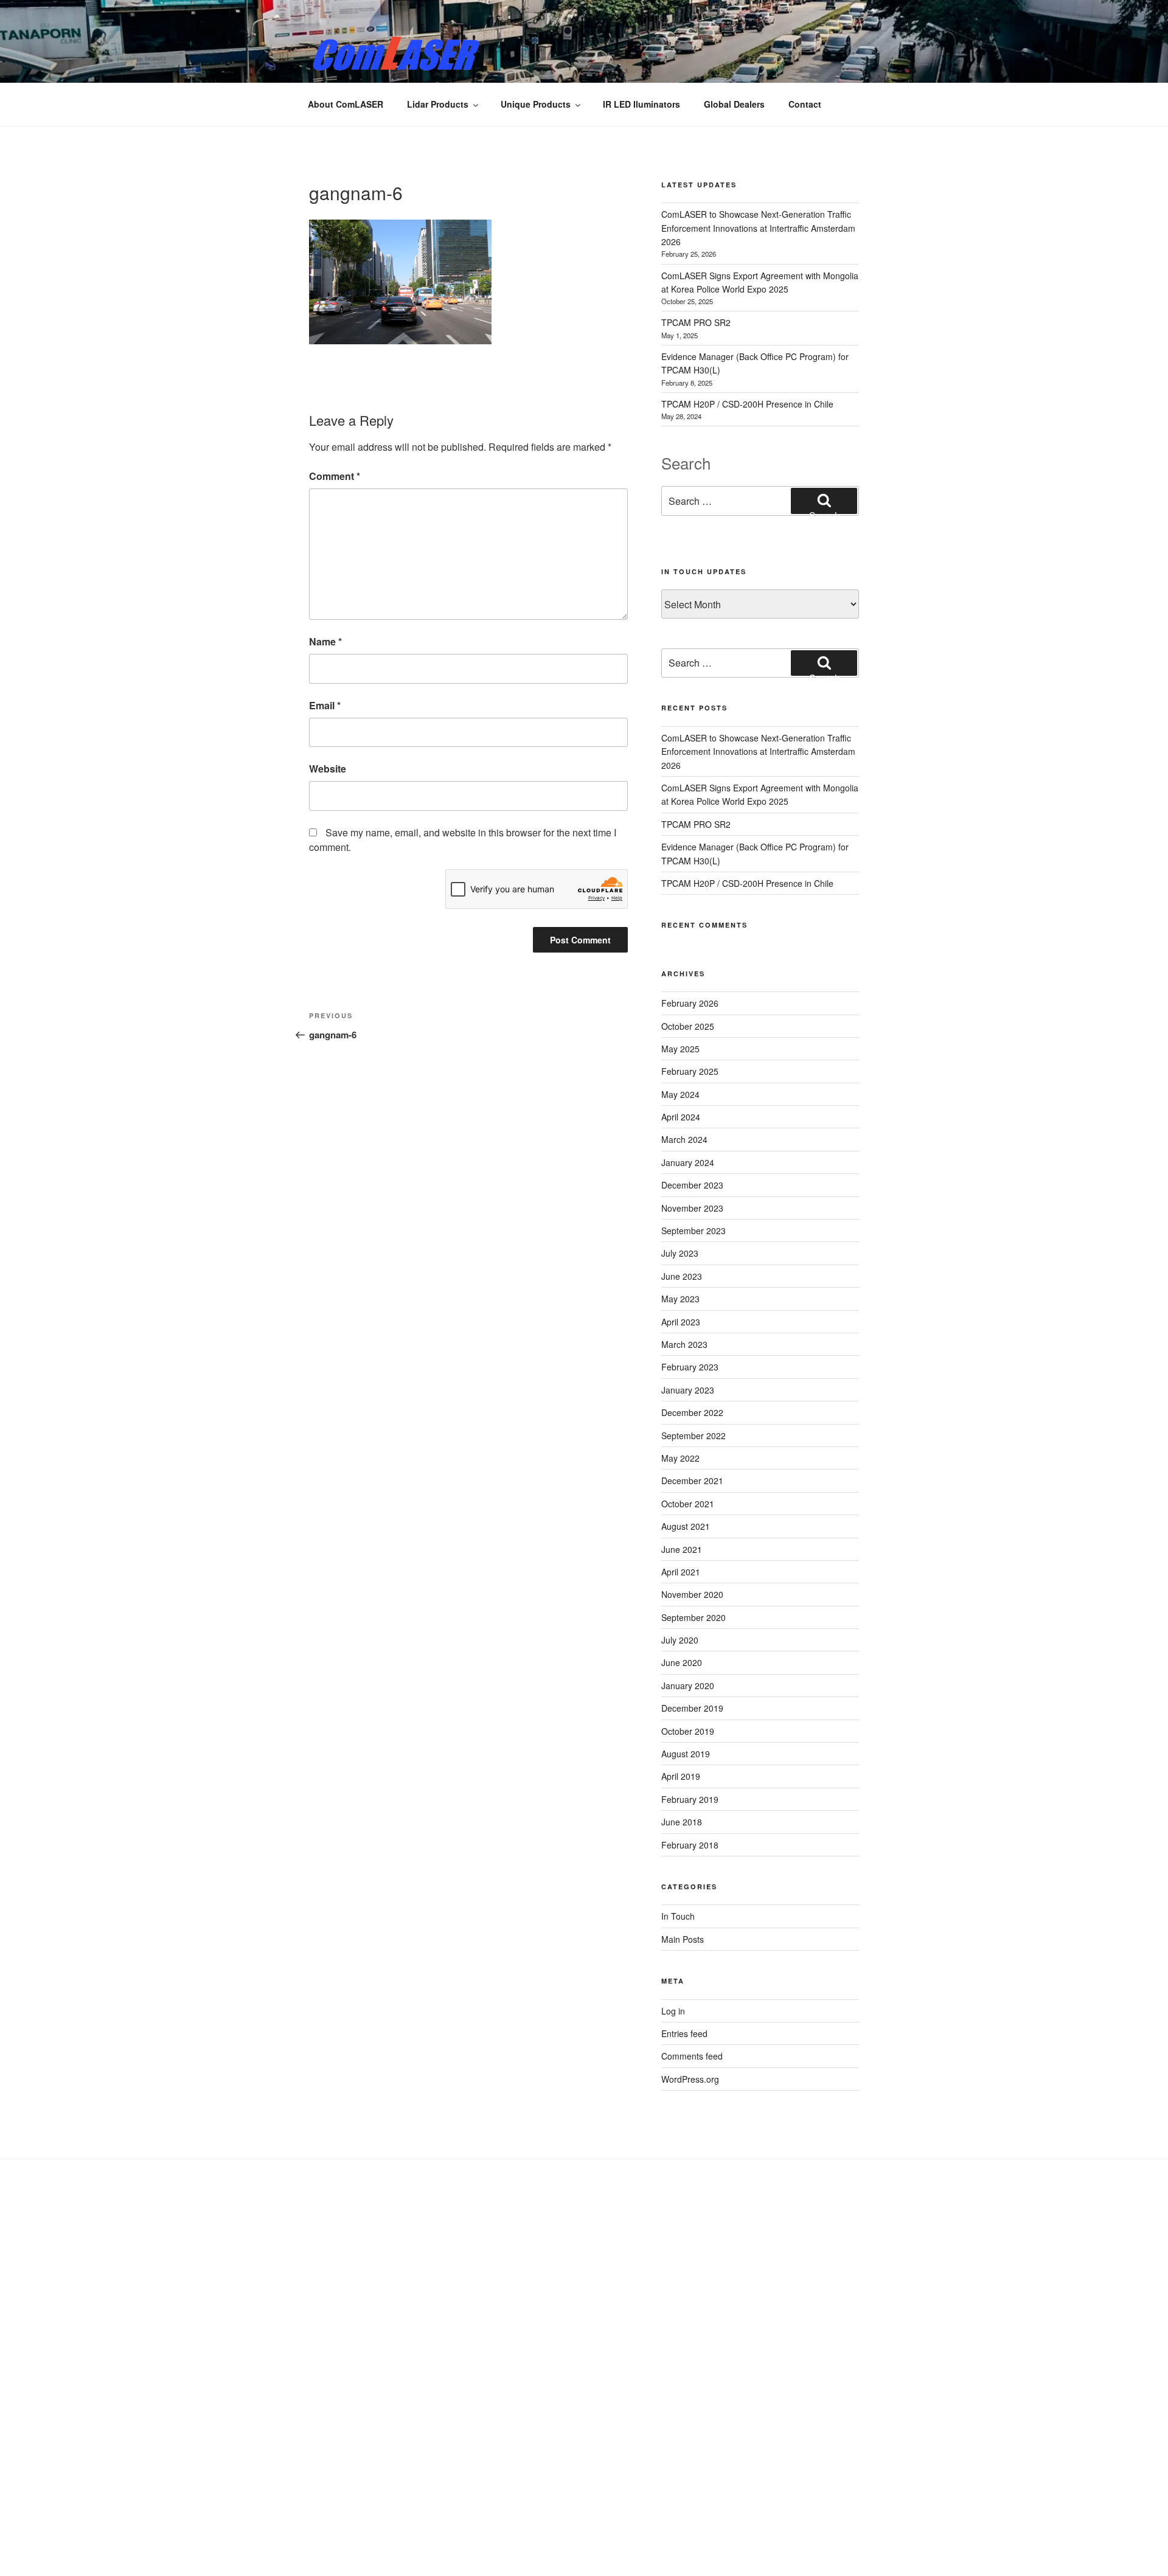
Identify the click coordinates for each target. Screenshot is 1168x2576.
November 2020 (692, 1594)
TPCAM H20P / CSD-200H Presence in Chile (747, 404)
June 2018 (682, 1822)
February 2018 (690, 1845)
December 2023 (692, 1185)
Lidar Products (438, 104)
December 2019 (692, 1708)
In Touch (678, 1916)
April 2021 (681, 1572)
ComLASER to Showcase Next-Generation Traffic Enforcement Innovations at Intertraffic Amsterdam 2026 (758, 228)
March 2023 (684, 1344)
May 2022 (680, 1458)
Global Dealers (734, 104)
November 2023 (692, 1208)
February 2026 (690, 1003)
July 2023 (680, 1253)
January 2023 (688, 1390)
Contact (805, 104)
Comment (335, 476)
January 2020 (688, 1686)
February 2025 (690, 1071)
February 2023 (690, 1367)
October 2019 (688, 1731)
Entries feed (684, 2033)
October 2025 (688, 1026)
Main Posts (683, 1939)
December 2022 (692, 1412)
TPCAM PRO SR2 (696, 322)
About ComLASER (346, 104)
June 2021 (682, 1549)
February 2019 (690, 1799)
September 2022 (693, 1436)
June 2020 (682, 1662)
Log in (673, 2011)
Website (328, 769)
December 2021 (692, 1481)
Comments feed (692, 2056)
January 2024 (688, 1162)
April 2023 (681, 1322)
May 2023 (680, 1299)
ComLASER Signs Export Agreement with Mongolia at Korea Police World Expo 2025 (760, 794)
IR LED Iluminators (641, 104)
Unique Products (536, 104)
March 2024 (684, 1139)
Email (325, 705)
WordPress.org (690, 2079)
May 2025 (680, 1049)
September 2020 (693, 1617)
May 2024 (680, 1094)
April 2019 (681, 1776)
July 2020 (680, 1640)
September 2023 (693, 1231)
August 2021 (686, 1526)
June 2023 (682, 1276)
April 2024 (681, 1117)
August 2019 (686, 1754)
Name (325, 641)
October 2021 (688, 1504)
